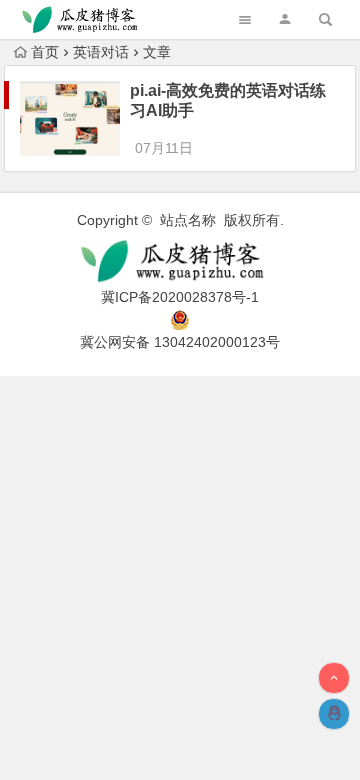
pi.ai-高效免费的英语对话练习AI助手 (228, 100)
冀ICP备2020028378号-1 (180, 297)
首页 (45, 52)
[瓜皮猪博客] (180, 261)
